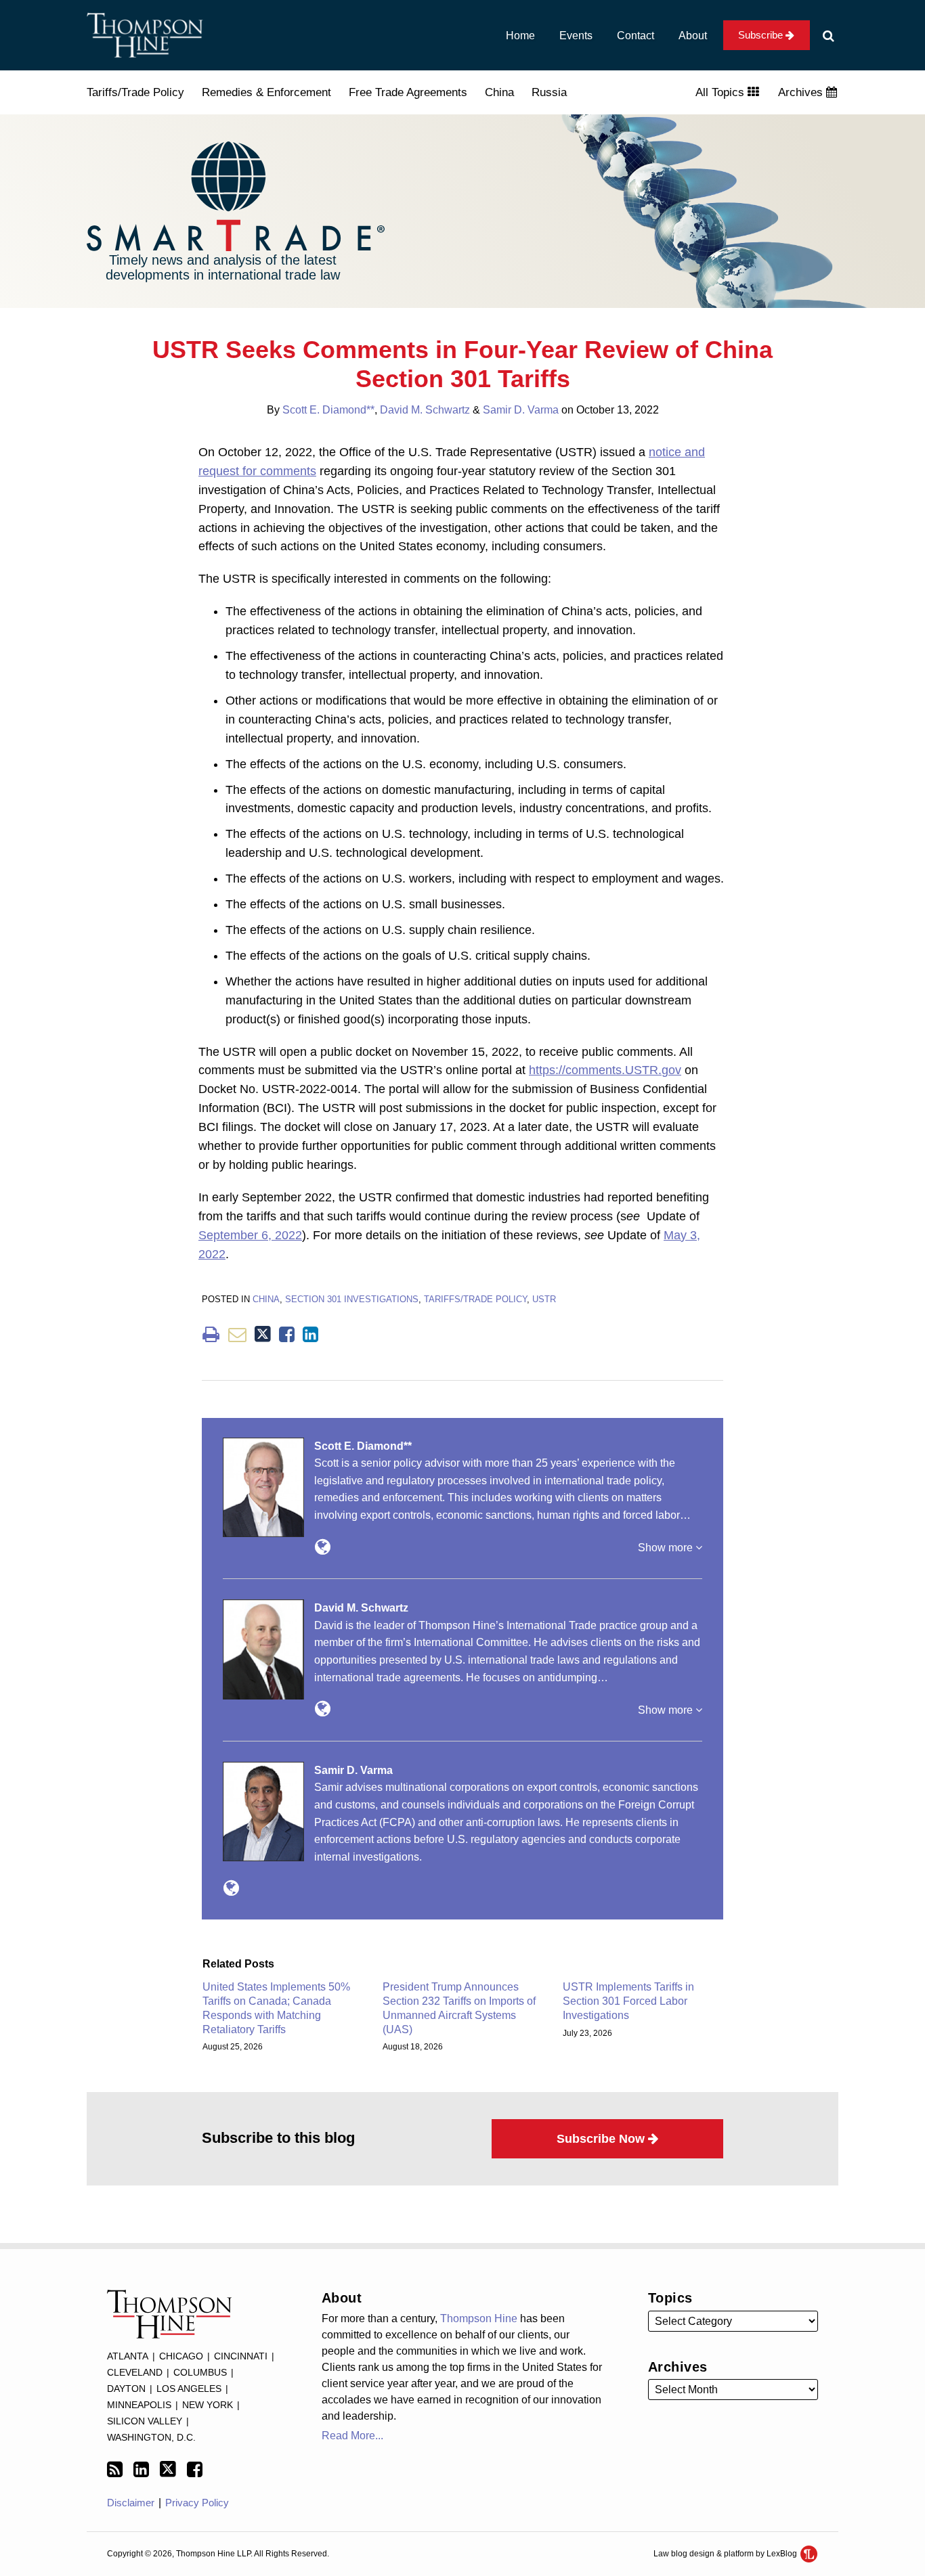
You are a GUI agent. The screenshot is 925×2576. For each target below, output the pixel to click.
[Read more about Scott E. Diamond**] (323, 1547)
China (499, 92)
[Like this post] (287, 1334)
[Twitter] (168, 2469)
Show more (667, 1548)
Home (520, 36)
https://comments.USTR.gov (605, 1070)
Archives (802, 92)
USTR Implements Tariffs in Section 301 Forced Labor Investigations (628, 2001)
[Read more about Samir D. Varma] (231, 1888)
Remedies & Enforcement (266, 92)
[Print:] (211, 1335)
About (693, 36)
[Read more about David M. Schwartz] (323, 1709)
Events (576, 36)
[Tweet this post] (263, 1334)
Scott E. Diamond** (328, 410)
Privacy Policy (197, 2503)
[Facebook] (195, 2470)
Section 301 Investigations (352, 1299)
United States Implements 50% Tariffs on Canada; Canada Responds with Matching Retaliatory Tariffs (276, 2008)
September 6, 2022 (250, 1235)
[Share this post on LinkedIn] (310, 1334)
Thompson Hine (479, 2318)
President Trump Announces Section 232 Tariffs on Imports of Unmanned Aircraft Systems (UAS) (459, 2008)
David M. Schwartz (425, 410)
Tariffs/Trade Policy (135, 92)
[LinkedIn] (141, 2470)
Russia (549, 92)
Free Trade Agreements (408, 92)
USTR (544, 1299)
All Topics (722, 92)
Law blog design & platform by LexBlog (726, 2554)
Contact (636, 36)
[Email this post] (237, 1334)
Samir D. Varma (521, 410)
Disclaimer (131, 2503)
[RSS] (115, 2470)
